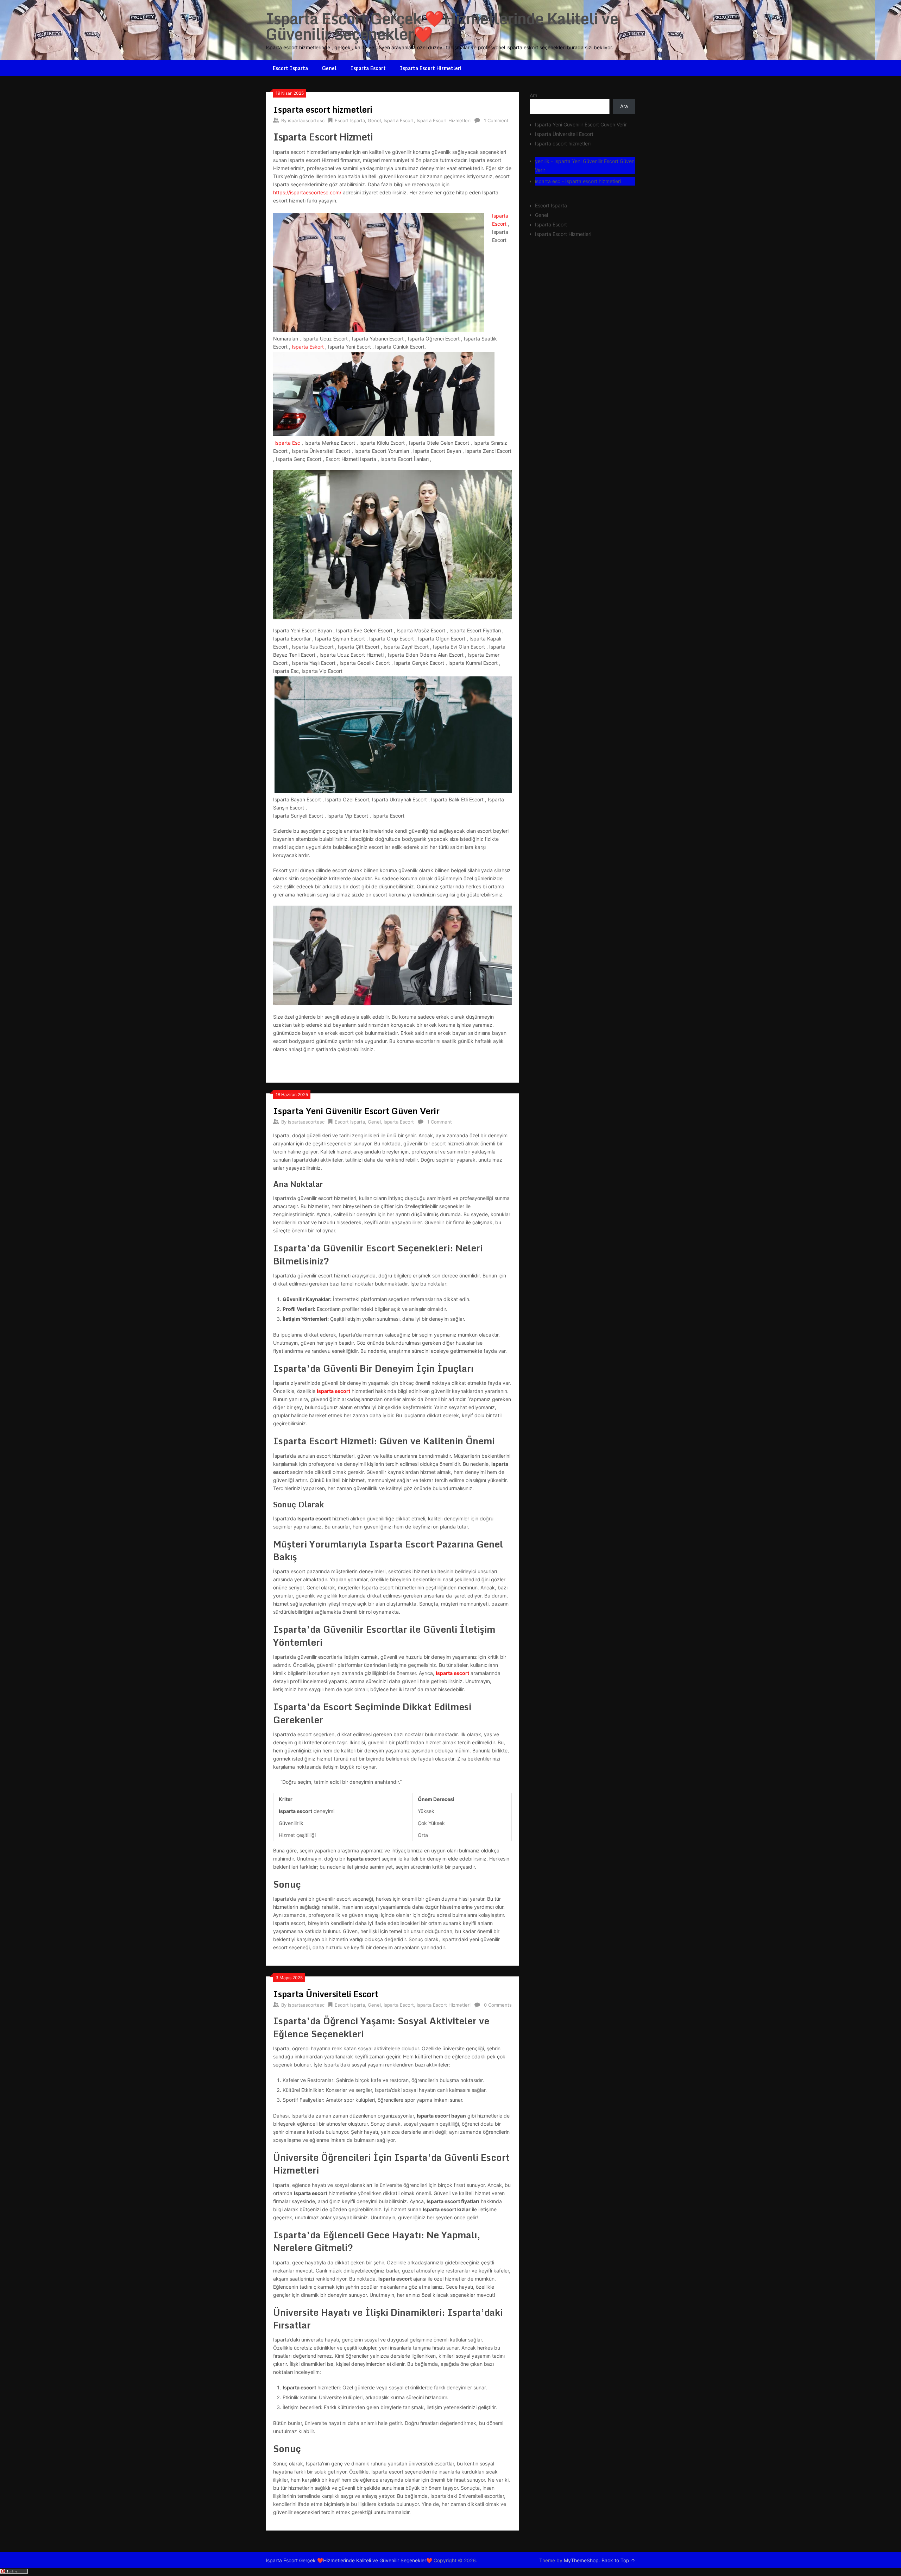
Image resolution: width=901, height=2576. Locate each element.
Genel (329, 68)
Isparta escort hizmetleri (323, 109)
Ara (534, 95)
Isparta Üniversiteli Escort (326, 1994)
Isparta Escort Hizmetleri (431, 68)
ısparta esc (548, 181)
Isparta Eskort (308, 347)
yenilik (542, 161)
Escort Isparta (290, 68)
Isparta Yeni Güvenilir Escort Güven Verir (356, 1111)
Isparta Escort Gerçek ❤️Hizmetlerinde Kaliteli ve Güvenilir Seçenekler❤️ (442, 26)
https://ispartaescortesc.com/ (307, 192)
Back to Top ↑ (618, 2560)
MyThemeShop (581, 2560)
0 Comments (498, 2005)
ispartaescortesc (306, 120)
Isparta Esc (287, 443)
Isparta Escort (368, 68)
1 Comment (496, 120)
